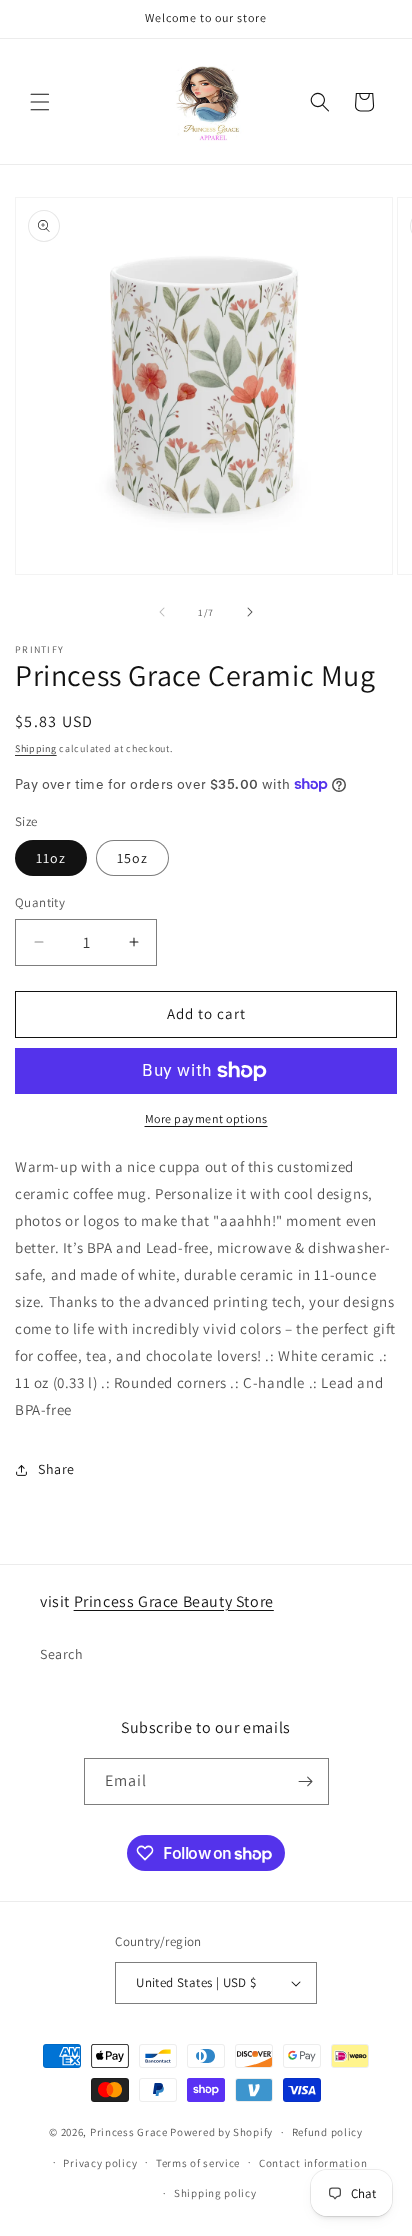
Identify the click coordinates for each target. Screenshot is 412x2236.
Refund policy (327, 2132)
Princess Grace (129, 2132)
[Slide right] (250, 612)
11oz (51, 858)
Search (62, 1654)
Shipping (36, 748)
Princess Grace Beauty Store (174, 1601)
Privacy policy (100, 2163)
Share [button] (56, 1469)
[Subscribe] (306, 1781)
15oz (132, 858)
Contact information (313, 2163)
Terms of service (198, 2163)
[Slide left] (162, 612)
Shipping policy (215, 2193)
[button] (40, 102)
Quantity (40, 902)
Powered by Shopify (221, 2132)
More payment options (206, 1118)
